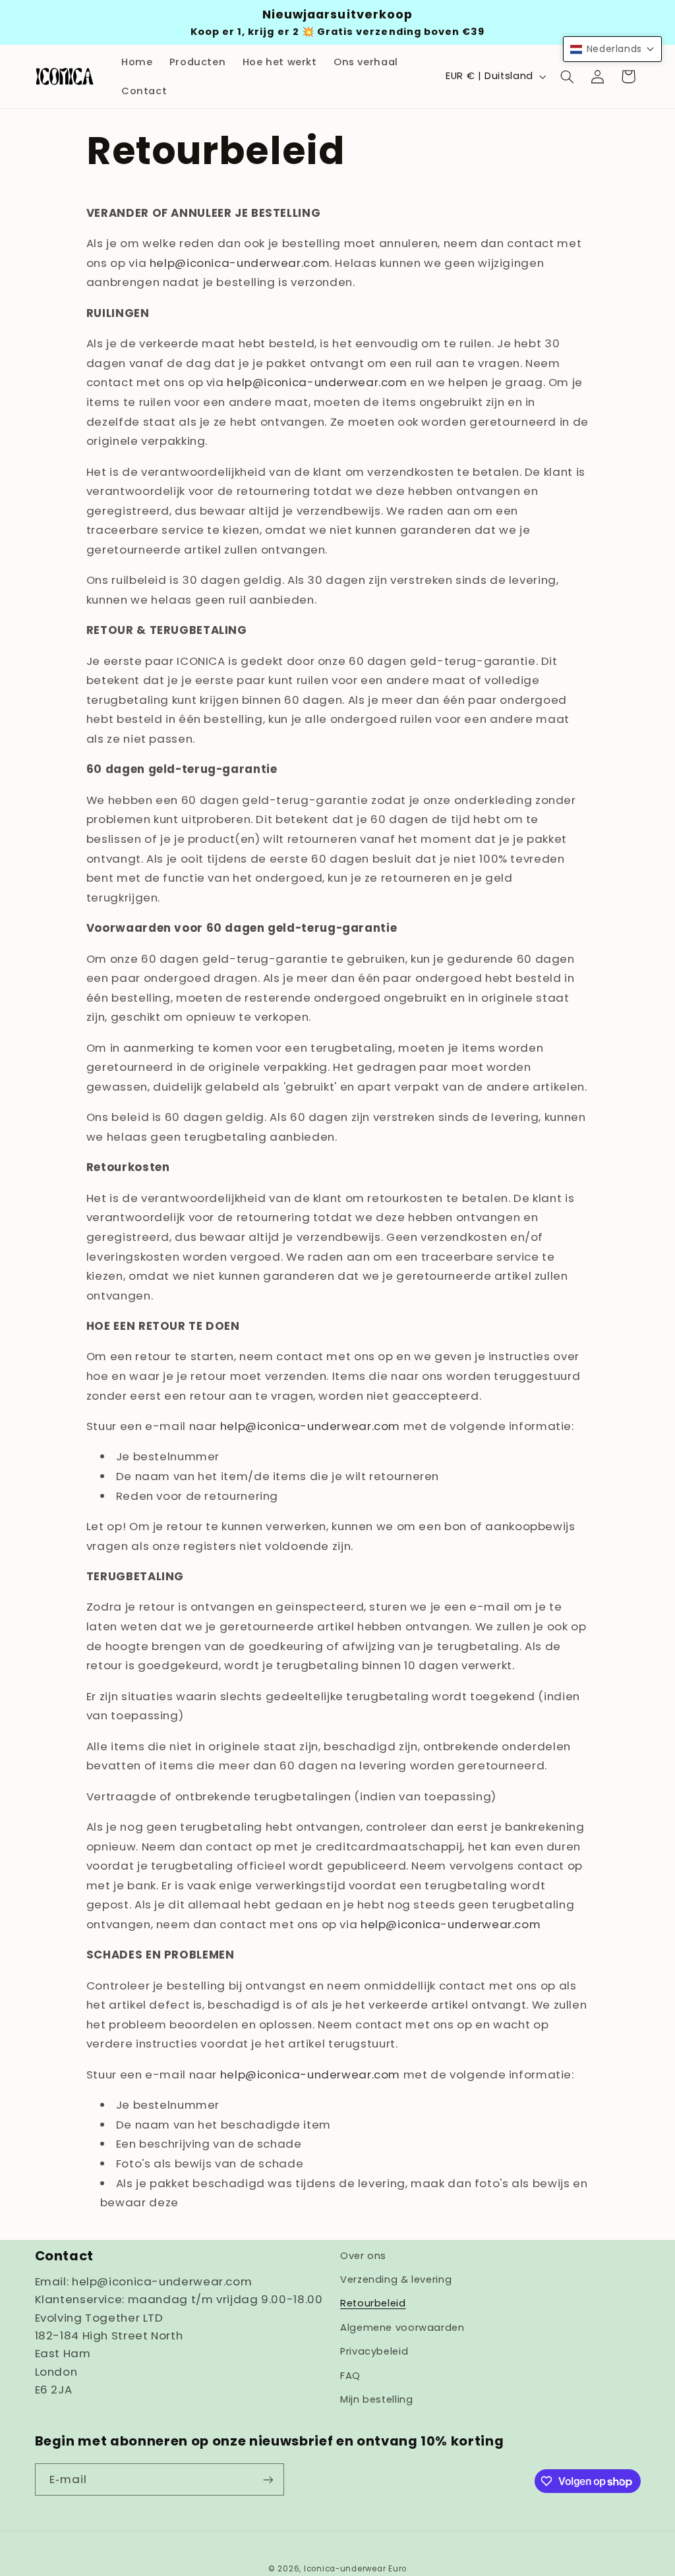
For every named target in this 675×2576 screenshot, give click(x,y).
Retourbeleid (373, 2303)
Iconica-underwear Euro (355, 2569)
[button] (567, 76)
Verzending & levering (396, 2279)
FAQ (350, 2376)
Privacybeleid (374, 2351)
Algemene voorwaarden (402, 2328)
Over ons (363, 2256)
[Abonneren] (268, 2479)
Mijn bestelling (376, 2399)
